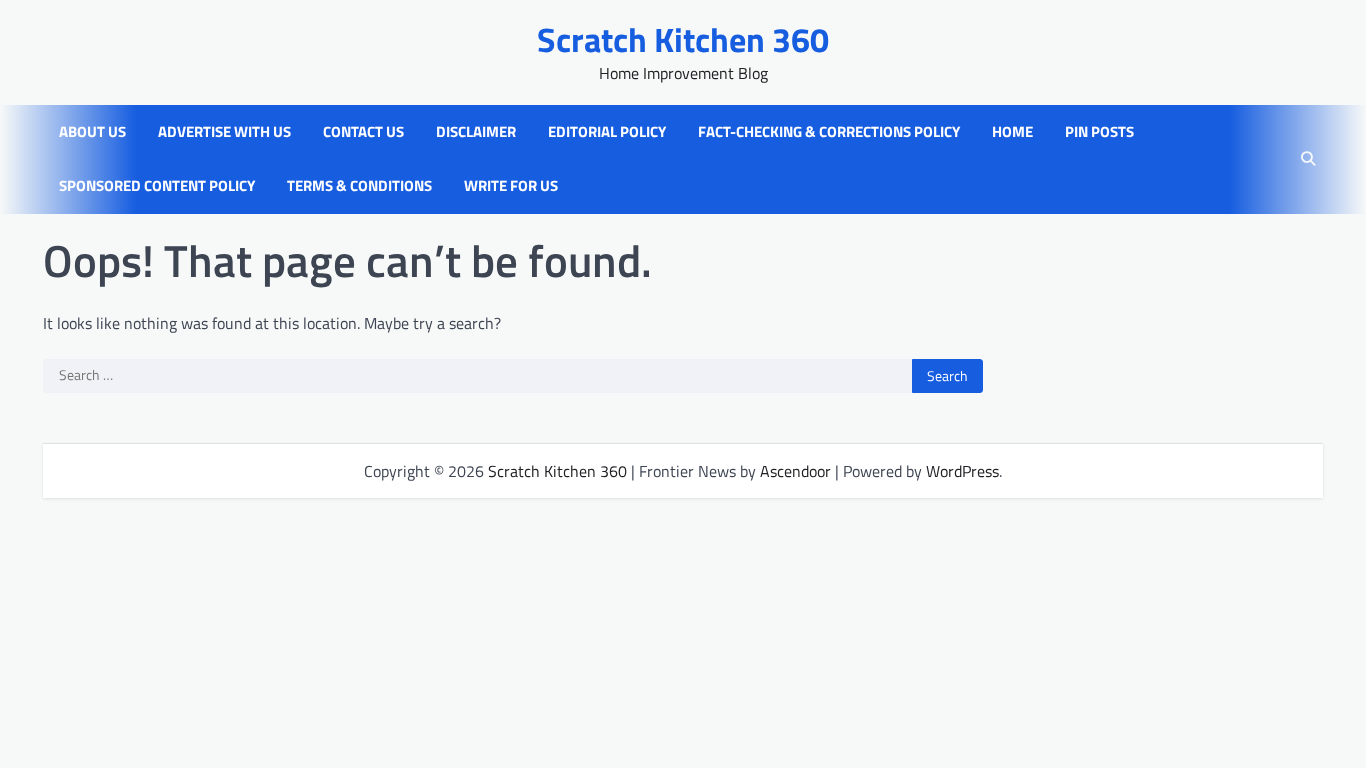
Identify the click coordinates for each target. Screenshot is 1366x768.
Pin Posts (1099, 132)
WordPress (962, 471)
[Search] (1308, 159)
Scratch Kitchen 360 (683, 39)
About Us (92, 132)
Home (1012, 132)
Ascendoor (795, 471)
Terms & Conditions (359, 186)
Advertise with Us (224, 132)
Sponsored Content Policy (157, 186)
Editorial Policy (607, 132)
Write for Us (511, 186)
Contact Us (363, 132)
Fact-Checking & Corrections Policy (829, 132)
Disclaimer (476, 132)
